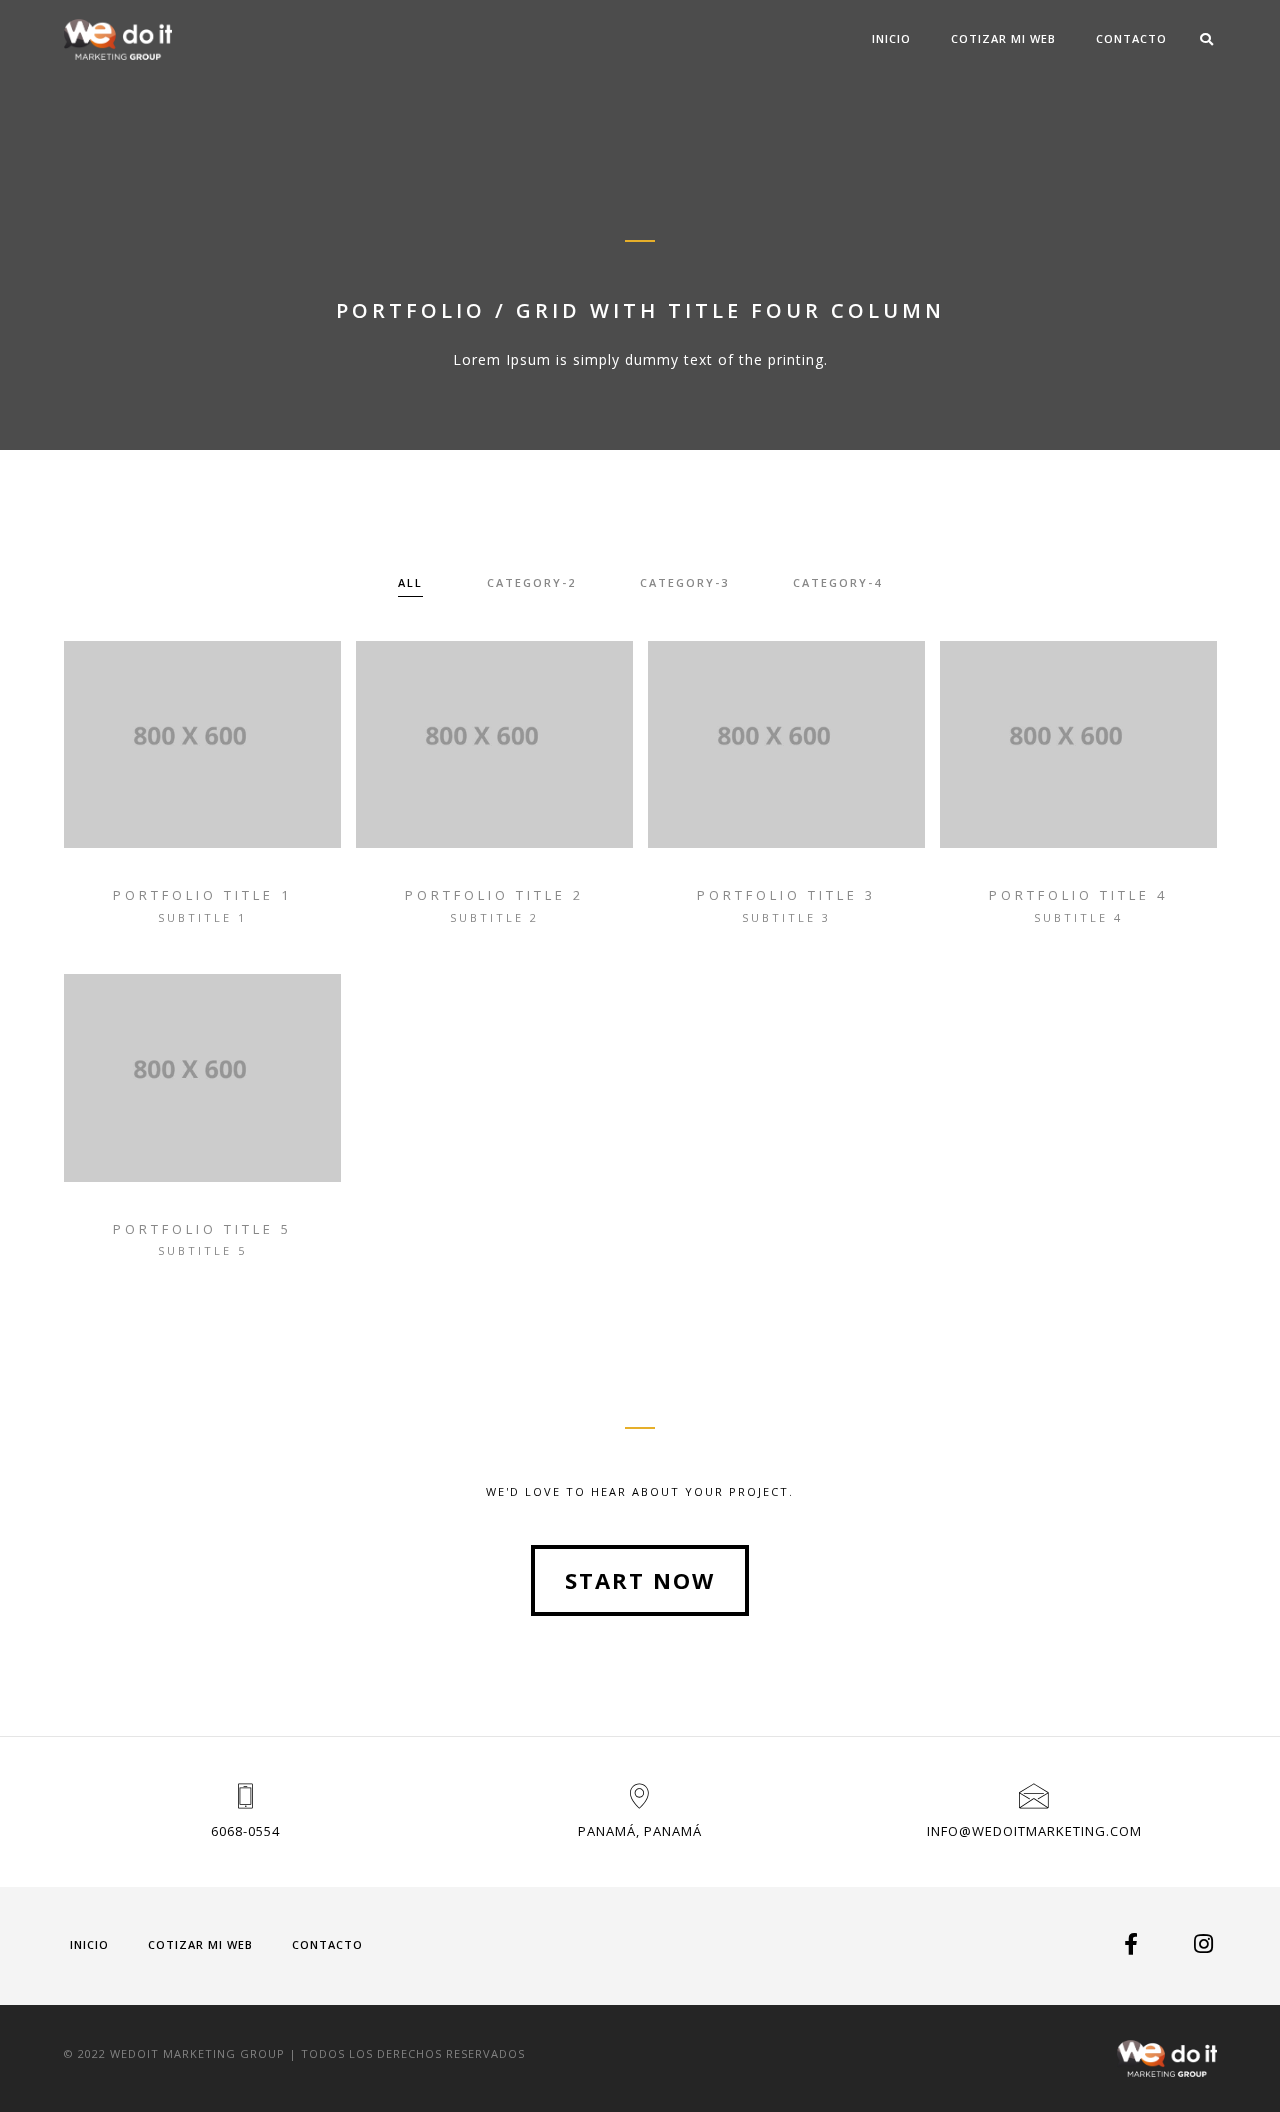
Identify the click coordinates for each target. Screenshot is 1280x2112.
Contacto (1131, 38)
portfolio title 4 (1078, 895)
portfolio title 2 (494, 895)
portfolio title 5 (202, 1229)
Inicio (891, 38)
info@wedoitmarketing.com (1034, 1831)
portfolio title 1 (202, 895)
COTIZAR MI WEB (1003, 38)
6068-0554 (245, 1831)
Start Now (640, 1580)
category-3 (684, 582)
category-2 (531, 582)
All (410, 582)
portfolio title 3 (786, 895)
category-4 (837, 582)
